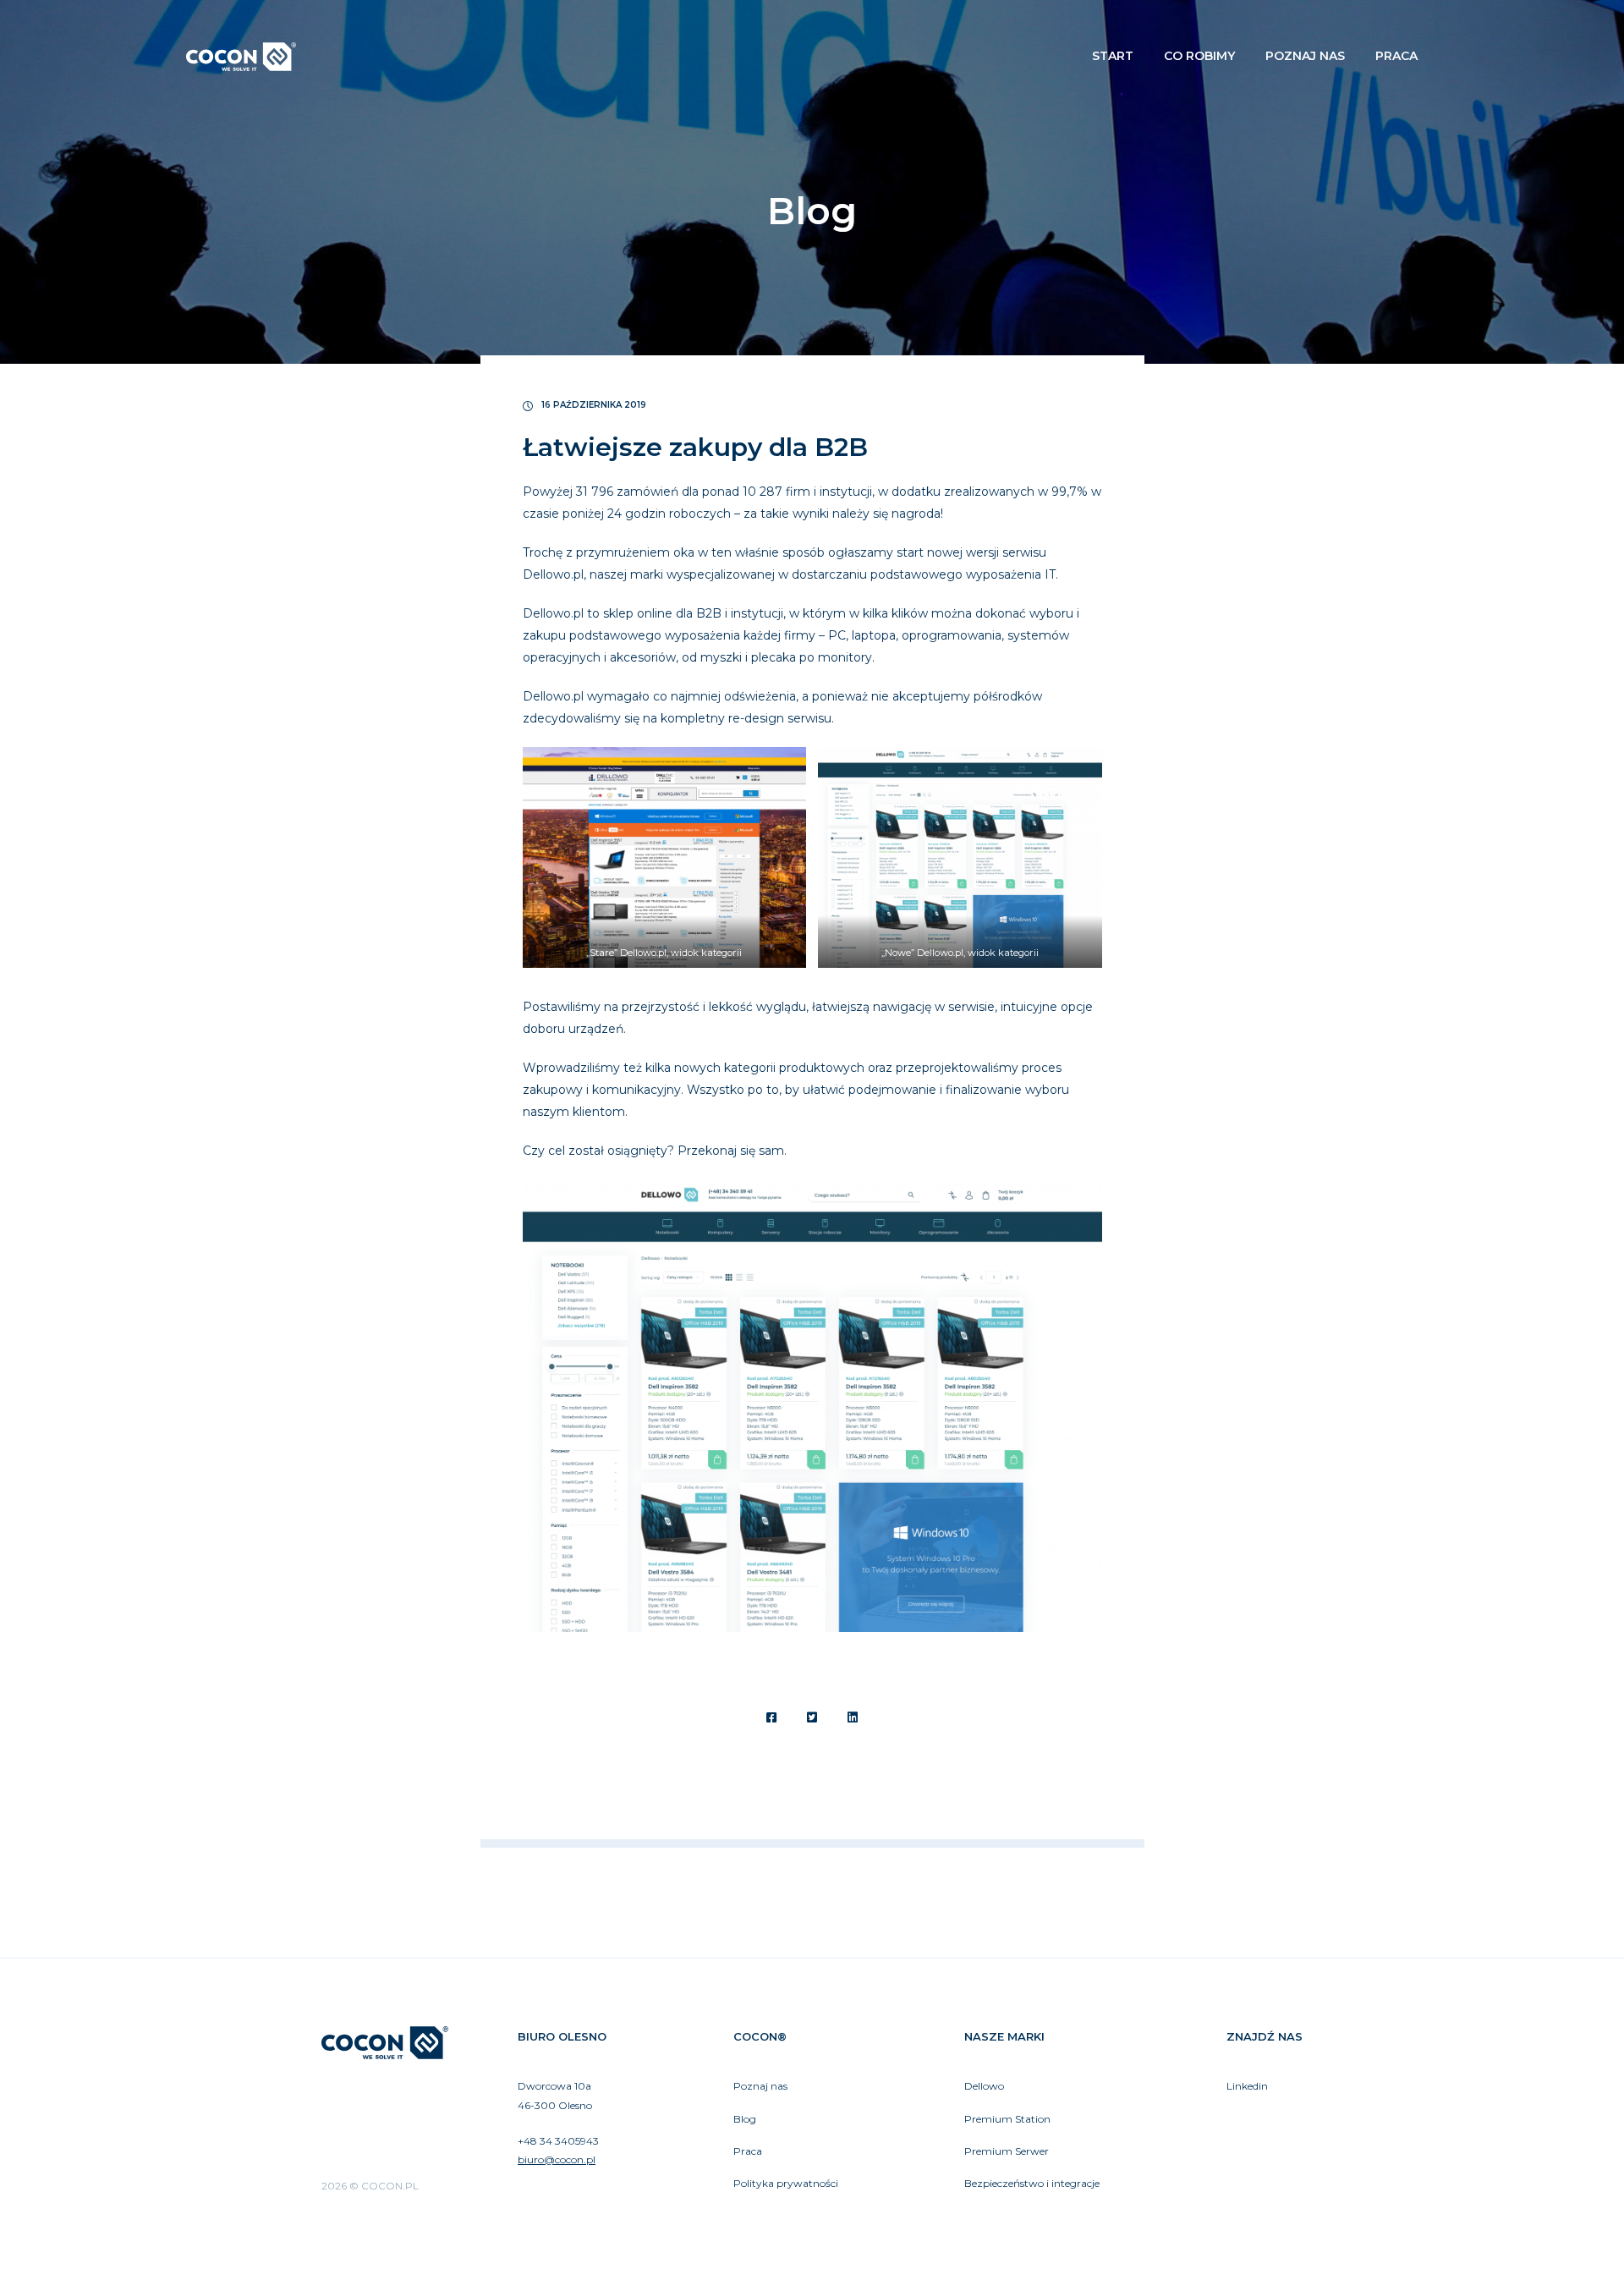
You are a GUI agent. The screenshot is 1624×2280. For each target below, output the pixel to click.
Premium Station (1007, 2119)
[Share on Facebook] (771, 1717)
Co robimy (1199, 56)
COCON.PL (241, 57)
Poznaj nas (1305, 56)
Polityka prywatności (786, 2183)
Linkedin (1247, 2086)
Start (1113, 56)
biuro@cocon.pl (557, 2159)
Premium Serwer (1007, 2151)
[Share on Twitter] (812, 1717)
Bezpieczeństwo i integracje (1032, 2183)
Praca (1396, 56)
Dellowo (984, 2086)
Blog (745, 2119)
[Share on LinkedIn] (853, 1717)
